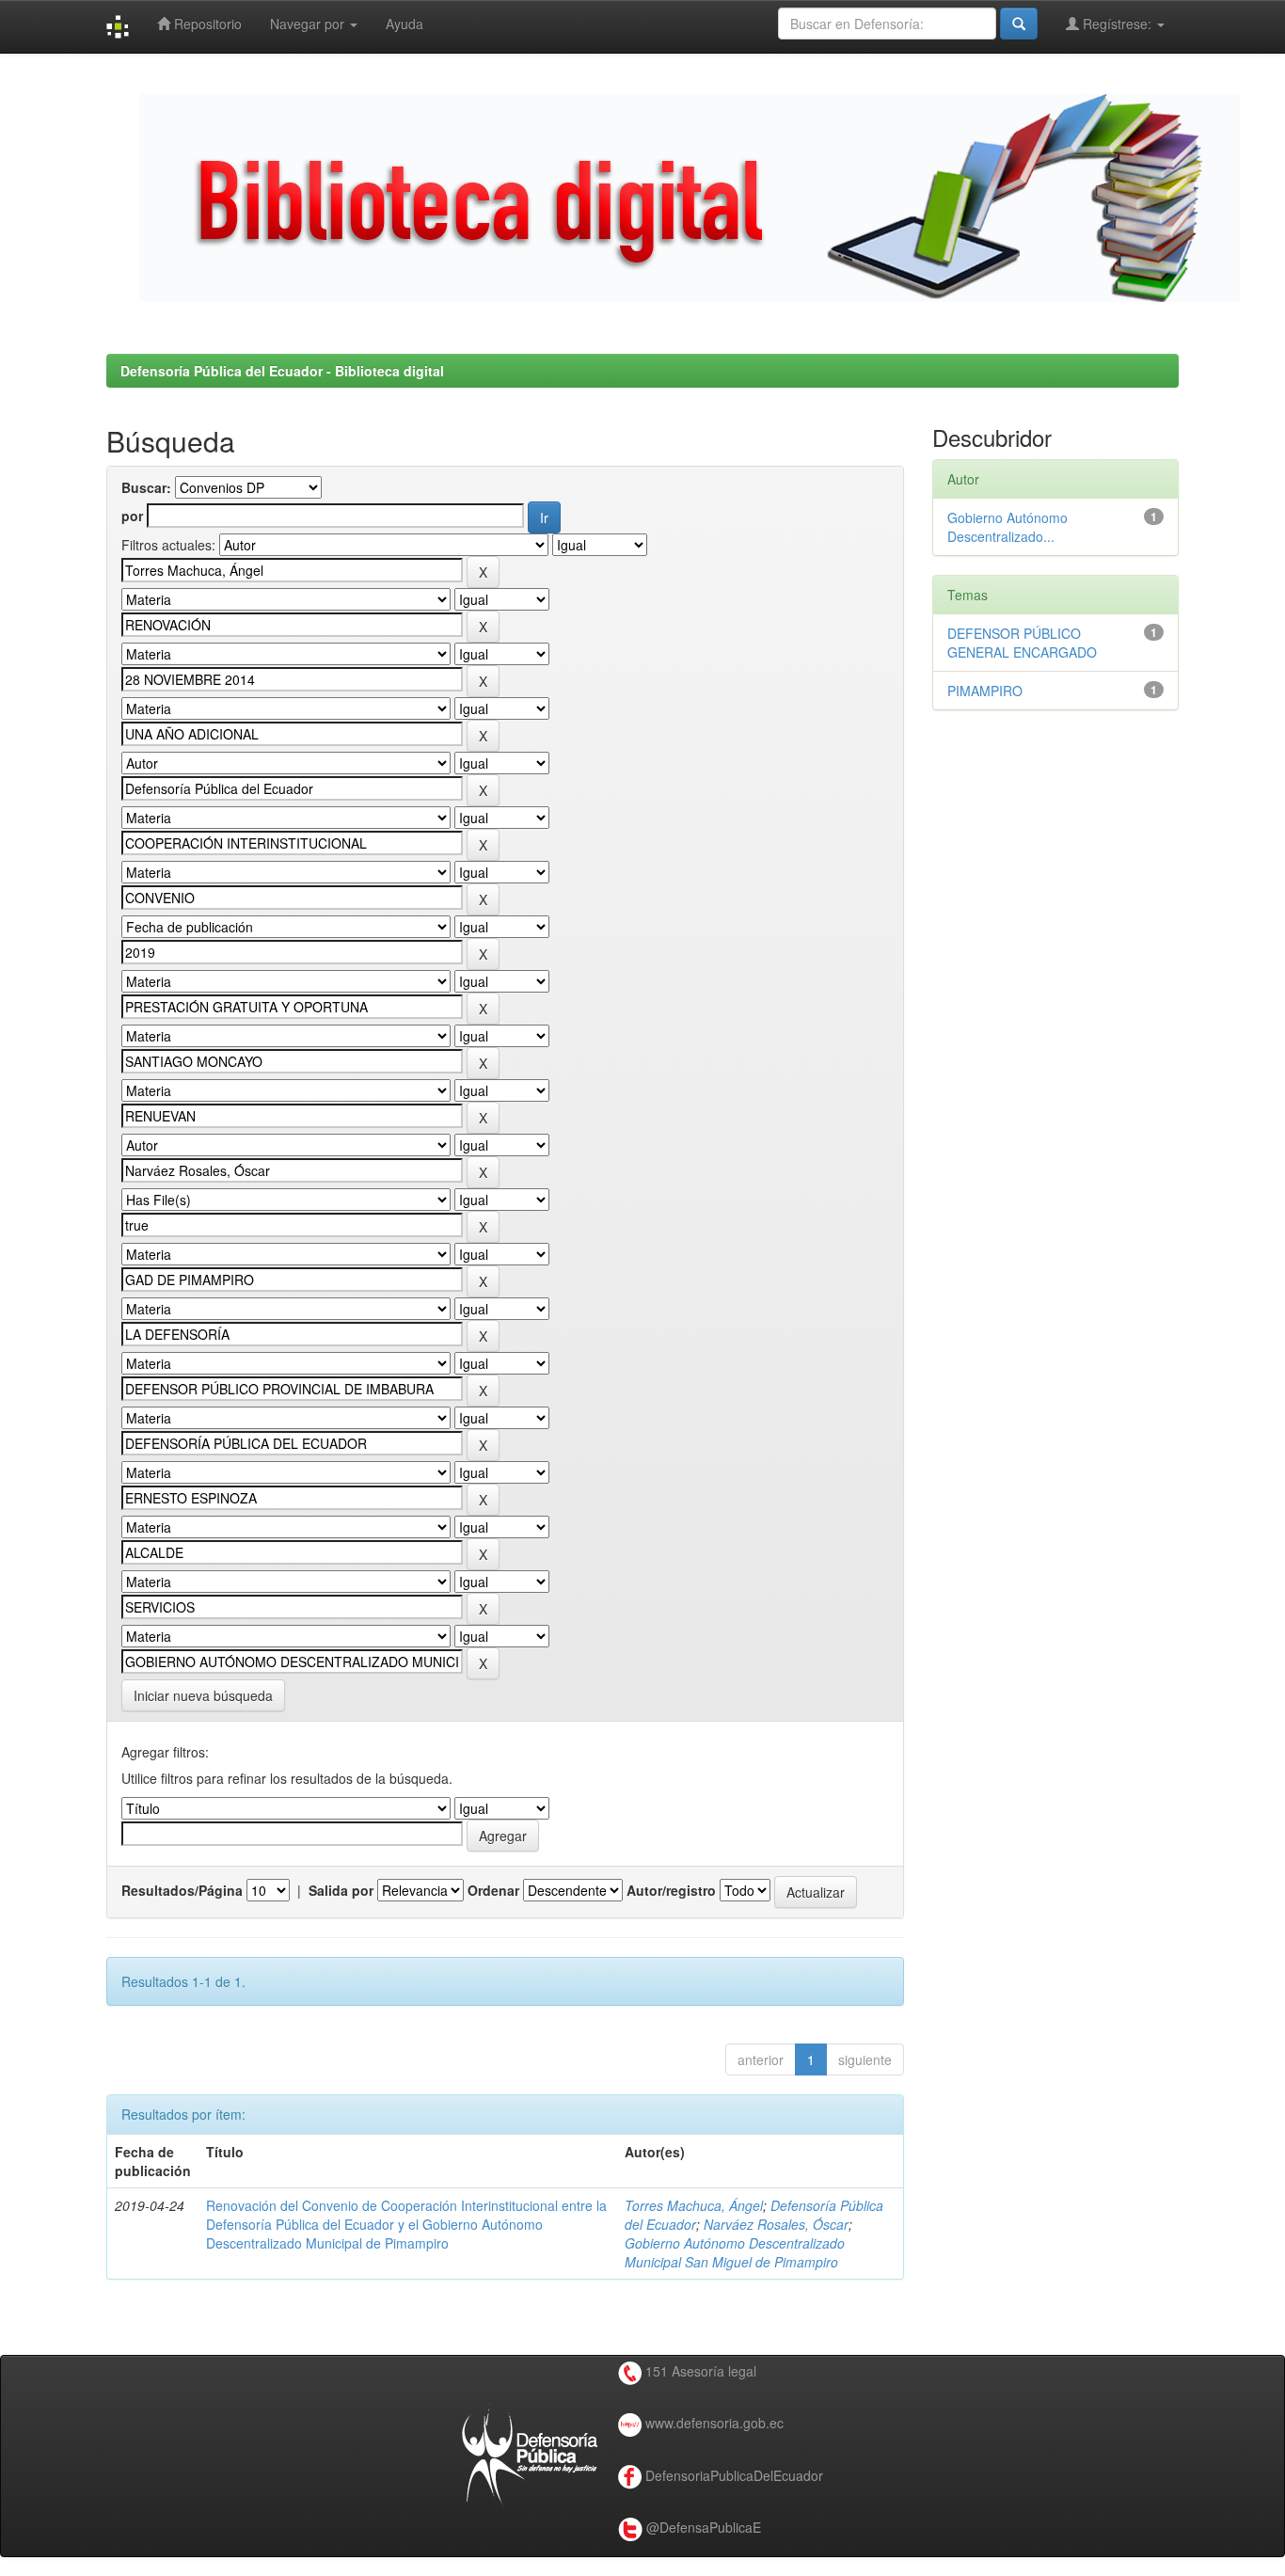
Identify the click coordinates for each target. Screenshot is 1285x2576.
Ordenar (493, 1890)
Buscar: (146, 487)
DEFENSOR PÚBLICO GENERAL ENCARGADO (1022, 643)
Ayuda (405, 24)
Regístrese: (1117, 24)
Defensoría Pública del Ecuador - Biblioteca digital (282, 371)
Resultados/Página (182, 1890)
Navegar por (309, 24)
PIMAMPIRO (985, 691)
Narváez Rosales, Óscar (776, 2224)
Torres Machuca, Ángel (694, 2205)
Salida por (341, 1890)
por (132, 516)
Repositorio (206, 24)
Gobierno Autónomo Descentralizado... (1007, 527)
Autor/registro (671, 1890)
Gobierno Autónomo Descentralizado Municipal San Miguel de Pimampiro (735, 2252)
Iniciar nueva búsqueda (203, 1695)
